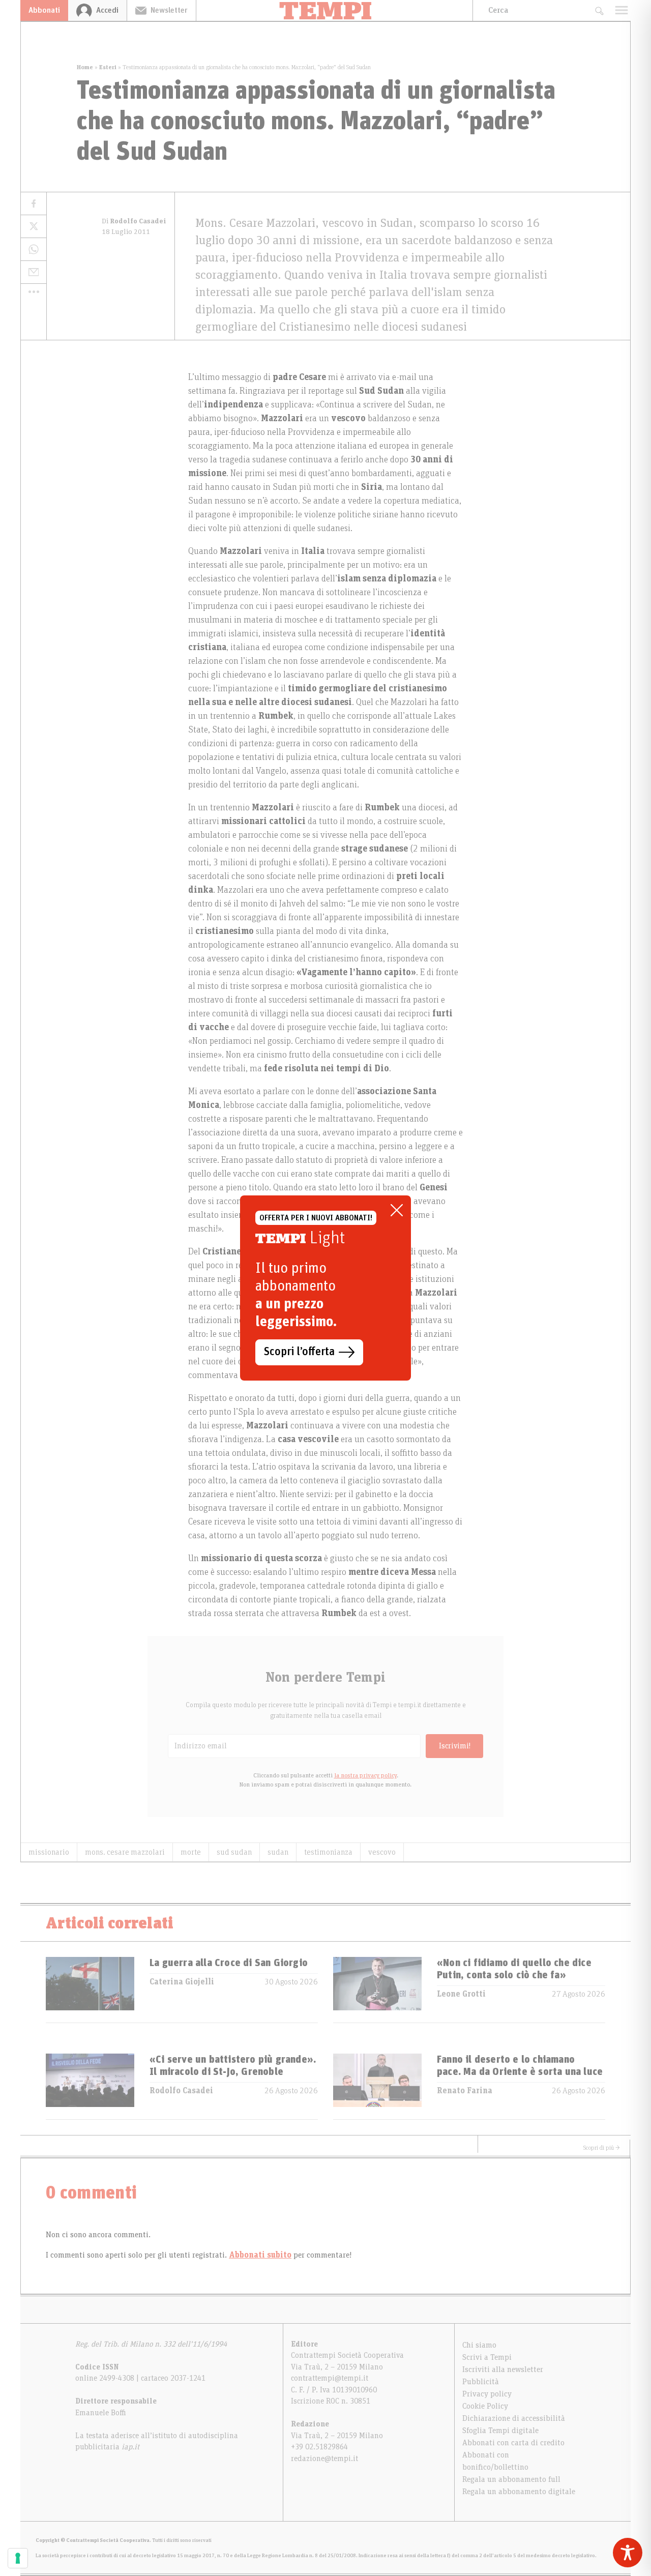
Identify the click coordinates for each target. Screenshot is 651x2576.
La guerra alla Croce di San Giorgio (229, 1963)
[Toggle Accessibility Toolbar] (628, 2553)
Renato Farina (465, 2091)
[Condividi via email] (34, 272)
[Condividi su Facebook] (34, 204)
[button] (34, 291)
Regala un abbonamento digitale (519, 2492)
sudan (278, 1852)
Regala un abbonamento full (511, 2479)
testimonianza (328, 1852)
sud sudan (234, 1852)
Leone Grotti (461, 1994)
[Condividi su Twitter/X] (34, 227)
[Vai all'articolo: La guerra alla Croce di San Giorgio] (90, 1990)
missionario (49, 1852)
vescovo (382, 1852)
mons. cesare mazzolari (125, 1852)
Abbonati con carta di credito (513, 2443)
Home (85, 67)
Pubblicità (481, 2382)
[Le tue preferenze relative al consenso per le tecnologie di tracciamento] (18, 2558)
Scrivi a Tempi (487, 2357)
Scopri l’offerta (299, 1352)
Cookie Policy (485, 2406)
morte (191, 1852)
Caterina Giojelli (182, 1982)
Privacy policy (487, 2394)
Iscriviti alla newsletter (503, 2369)
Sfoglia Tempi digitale (500, 2431)
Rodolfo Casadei (181, 2091)
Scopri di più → (602, 2148)
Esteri (108, 67)
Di (134, 221)
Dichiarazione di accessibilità (514, 2418)
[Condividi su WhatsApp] (34, 250)
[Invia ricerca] (599, 10)
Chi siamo (479, 2345)
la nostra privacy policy (365, 1775)
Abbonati (44, 10)
